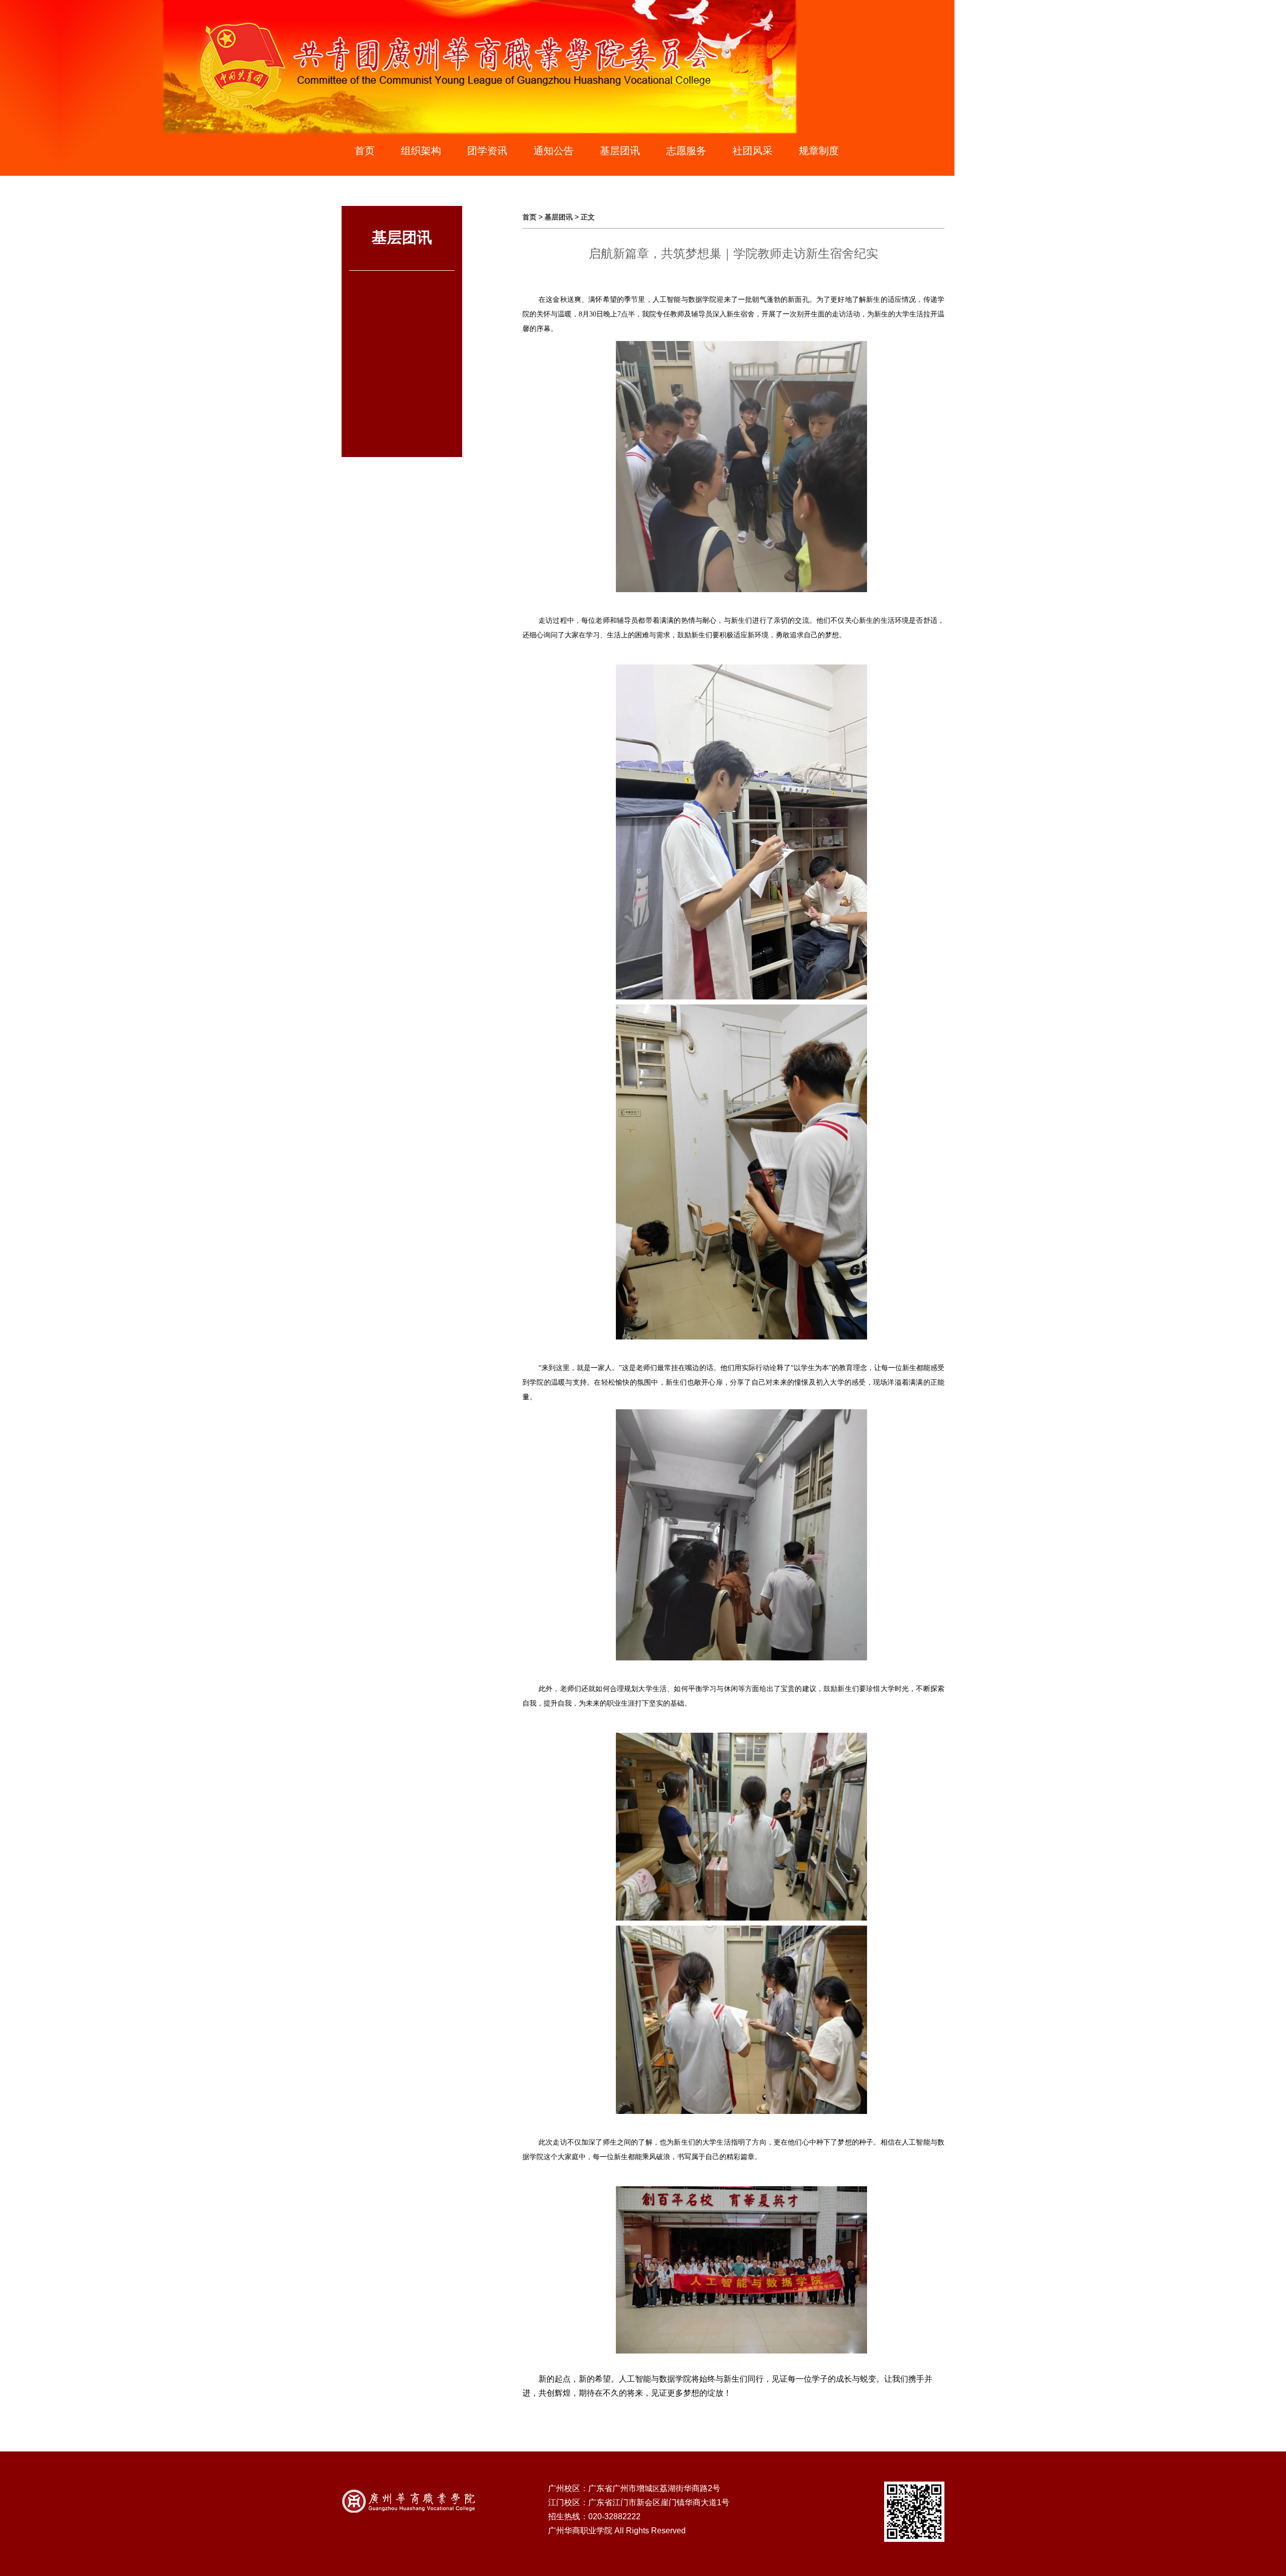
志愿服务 (686, 151)
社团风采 (753, 151)
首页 (365, 151)
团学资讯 (487, 151)
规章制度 (819, 151)
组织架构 (421, 151)
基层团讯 (620, 151)
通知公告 (554, 151)
